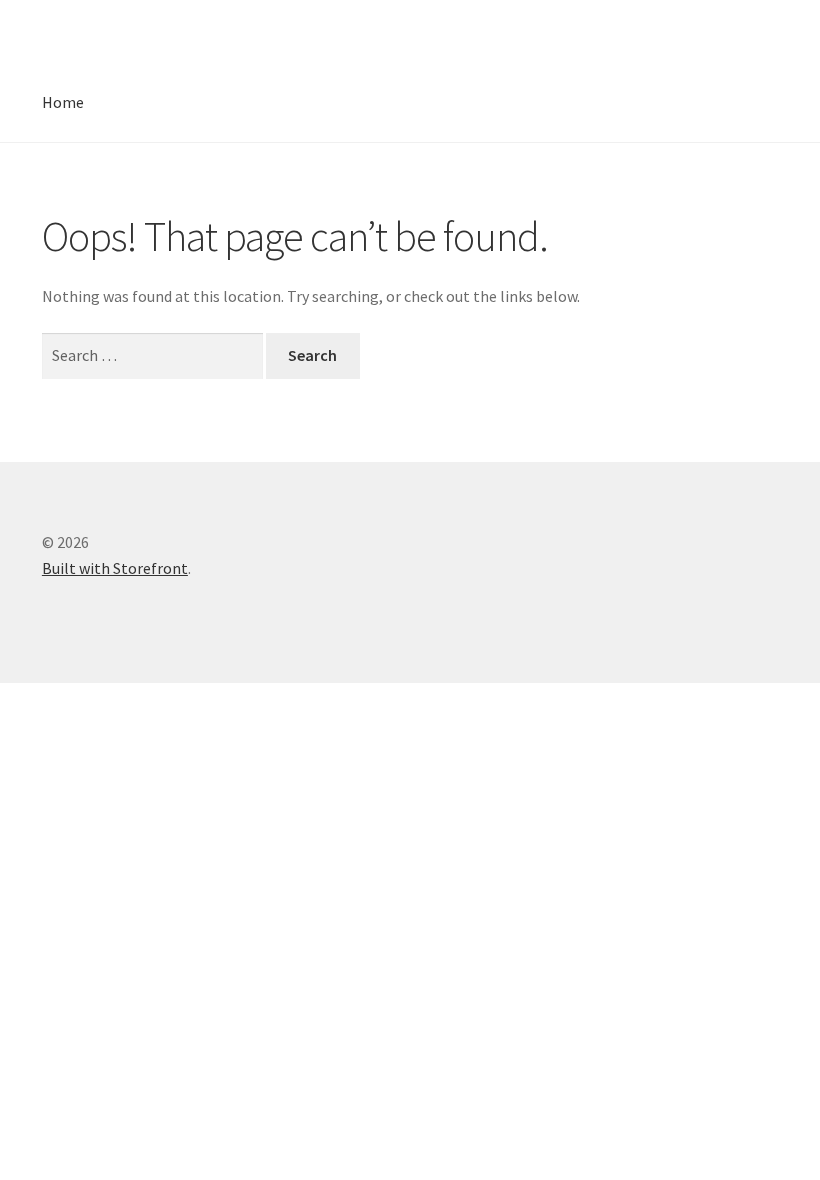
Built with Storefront (115, 568)
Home (63, 102)
